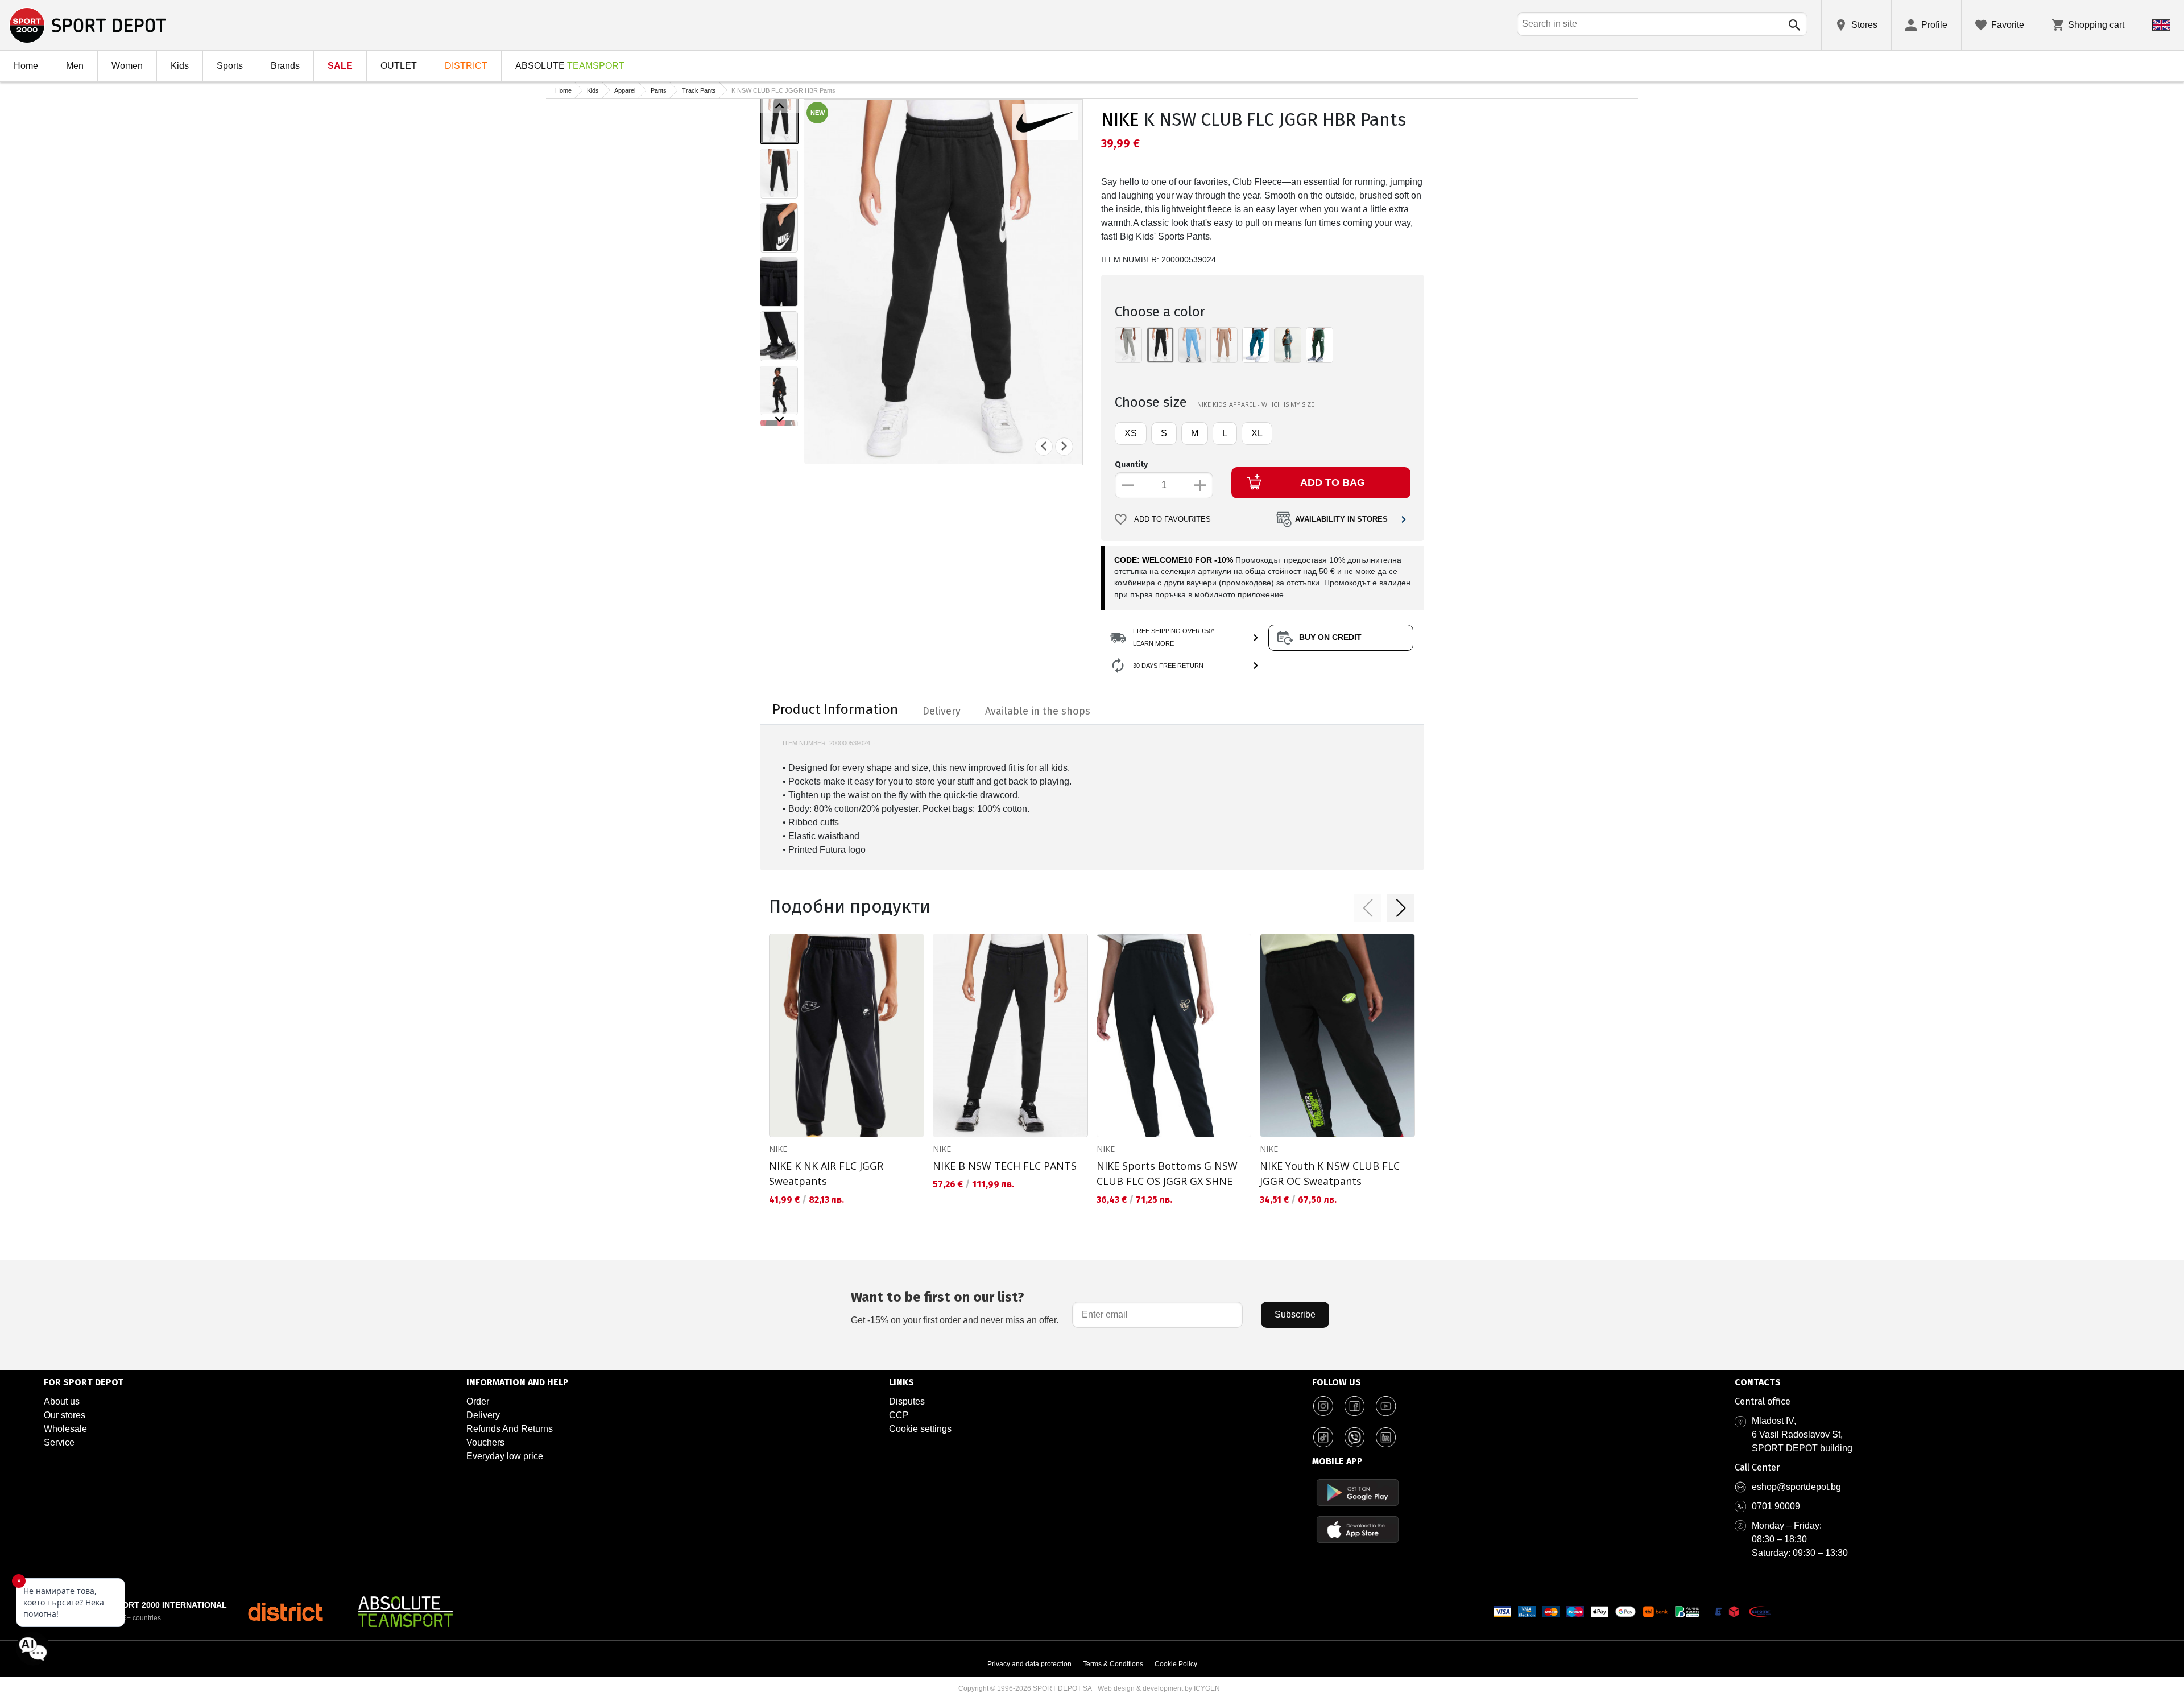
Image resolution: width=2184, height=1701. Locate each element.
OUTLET (399, 66)
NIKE (1120, 119)
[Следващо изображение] (779, 419)
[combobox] (1662, 24)
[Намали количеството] (1128, 485)
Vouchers (485, 1442)
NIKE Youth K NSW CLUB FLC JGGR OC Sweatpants (1330, 1173)
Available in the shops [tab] (1038, 711)
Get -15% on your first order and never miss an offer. (955, 1307)
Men (75, 66)
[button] (1368, 908)
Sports (230, 66)
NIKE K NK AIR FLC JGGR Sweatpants (826, 1173)
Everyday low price (505, 1456)
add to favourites (1172, 519)
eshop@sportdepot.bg (1796, 1487)
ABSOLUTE (570, 66)
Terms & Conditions (1113, 1664)
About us (62, 1401)
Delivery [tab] (942, 711)
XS (1131, 433)
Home (26, 66)
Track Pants (699, 90)
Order (478, 1401)
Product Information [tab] (835, 709)
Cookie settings (920, 1429)
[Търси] (1794, 25)
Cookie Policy (1176, 1664)
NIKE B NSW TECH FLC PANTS (1005, 1166)
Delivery (483, 1415)
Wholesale (65, 1429)
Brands (285, 66)
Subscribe (1295, 1314)
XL (1257, 433)
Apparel (625, 90)
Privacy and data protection (1029, 1664)
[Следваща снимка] (1064, 446)
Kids (180, 66)
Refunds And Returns (510, 1429)
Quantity (1131, 465)
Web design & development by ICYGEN (1159, 1688)
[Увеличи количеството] (1200, 485)
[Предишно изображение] (779, 106)
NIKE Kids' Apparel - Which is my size (1256, 404)
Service (59, 1442)
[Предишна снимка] (1044, 446)
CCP (899, 1415)
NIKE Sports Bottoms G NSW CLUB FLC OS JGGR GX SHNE (1167, 1173)
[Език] (2161, 25)
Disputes (907, 1401)
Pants (659, 90)
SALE (340, 66)
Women (127, 66)
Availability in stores (1341, 519)
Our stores (65, 1415)
